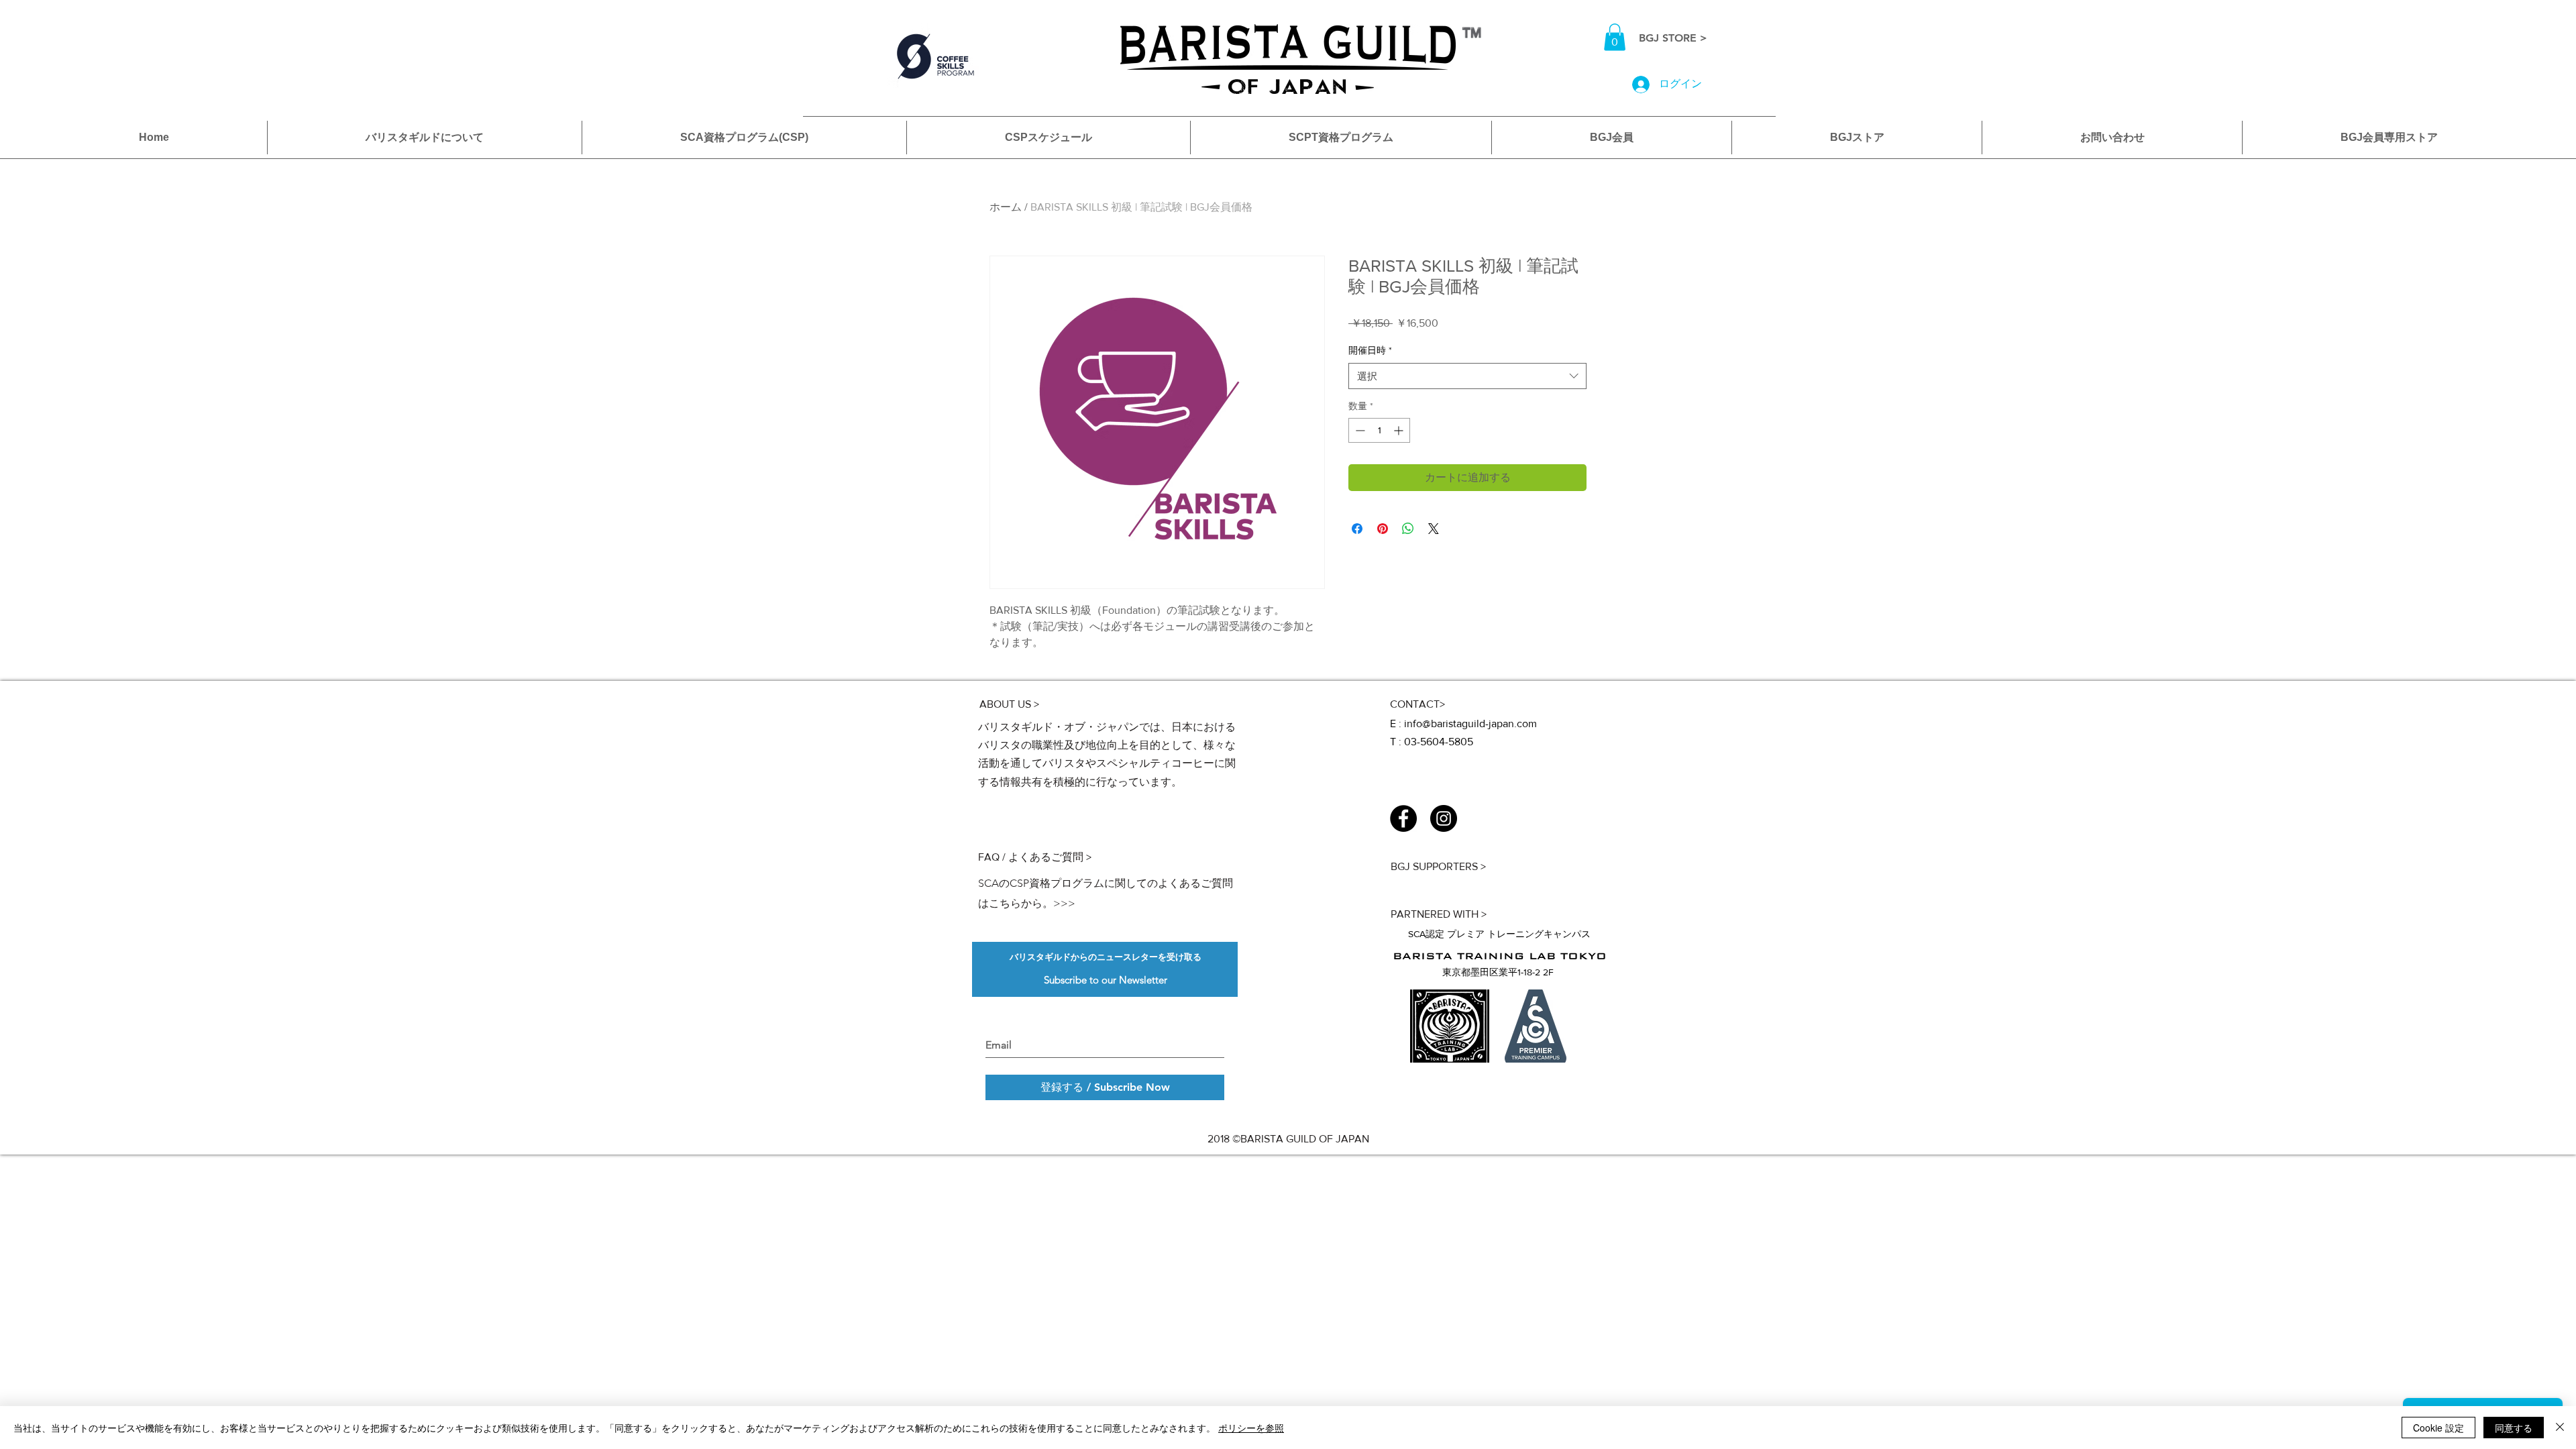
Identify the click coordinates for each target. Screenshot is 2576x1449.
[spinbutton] (1379, 430)
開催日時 (1370, 350)
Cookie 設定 (2438, 1428)
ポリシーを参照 (1251, 1428)
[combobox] (1467, 376)
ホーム (1006, 207)
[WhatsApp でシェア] (1408, 529)
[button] (1615, 37)
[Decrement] (1359, 430)
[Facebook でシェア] (1357, 529)
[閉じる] (2560, 1428)
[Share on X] (1434, 529)
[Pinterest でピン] (1383, 529)
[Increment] (1400, 430)
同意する (2514, 1428)
